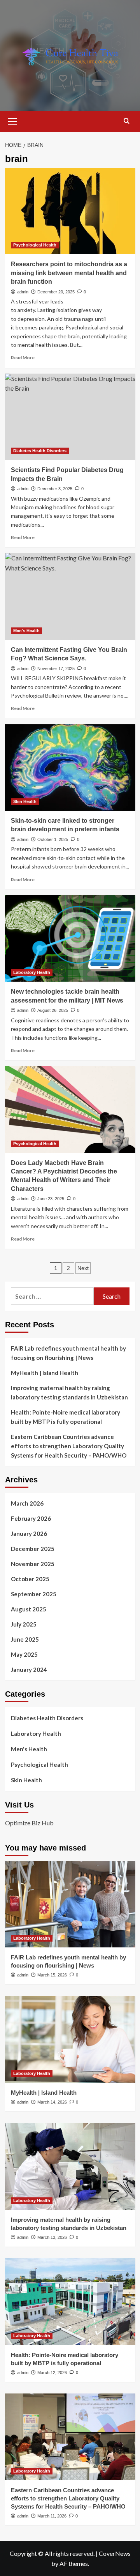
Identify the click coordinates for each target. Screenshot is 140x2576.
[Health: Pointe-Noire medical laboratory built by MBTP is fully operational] (70, 2301)
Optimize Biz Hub (29, 1823)
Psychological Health (35, 245)
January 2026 (29, 1534)
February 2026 (31, 1518)
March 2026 (27, 1503)
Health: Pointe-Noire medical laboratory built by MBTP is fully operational (66, 1417)
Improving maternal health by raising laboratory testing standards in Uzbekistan (69, 1392)
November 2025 (33, 1564)
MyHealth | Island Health (45, 1373)
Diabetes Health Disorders (40, 451)
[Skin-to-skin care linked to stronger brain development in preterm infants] (70, 768)
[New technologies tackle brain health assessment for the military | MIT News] (70, 938)
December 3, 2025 (55, 489)
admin (23, 292)
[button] (13, 121)
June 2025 (25, 1639)
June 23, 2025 (51, 1199)
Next (83, 1268)
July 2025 (24, 1624)
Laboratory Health (32, 972)
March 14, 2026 (52, 2102)
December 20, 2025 (56, 292)
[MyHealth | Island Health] (70, 2039)
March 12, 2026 (52, 2373)
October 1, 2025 (53, 839)
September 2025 (34, 1594)
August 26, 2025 (53, 1010)
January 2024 (29, 1670)
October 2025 (30, 1579)
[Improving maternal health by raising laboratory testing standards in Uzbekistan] (70, 2166)
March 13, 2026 (52, 2237)
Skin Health (25, 801)
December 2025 (33, 1549)
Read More (23, 358)
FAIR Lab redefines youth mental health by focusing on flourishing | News (68, 1353)
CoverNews (115, 2553)
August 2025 (29, 1609)
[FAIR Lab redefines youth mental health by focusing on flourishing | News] (70, 1904)
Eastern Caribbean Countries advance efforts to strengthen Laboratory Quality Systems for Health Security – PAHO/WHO (69, 1446)
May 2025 (24, 1654)
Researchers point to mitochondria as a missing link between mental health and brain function (69, 273)
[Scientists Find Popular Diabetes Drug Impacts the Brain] (70, 417)
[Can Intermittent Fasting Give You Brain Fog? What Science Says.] (70, 596)
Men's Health (26, 631)
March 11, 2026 (52, 2516)
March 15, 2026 (52, 1975)
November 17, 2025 (56, 669)
